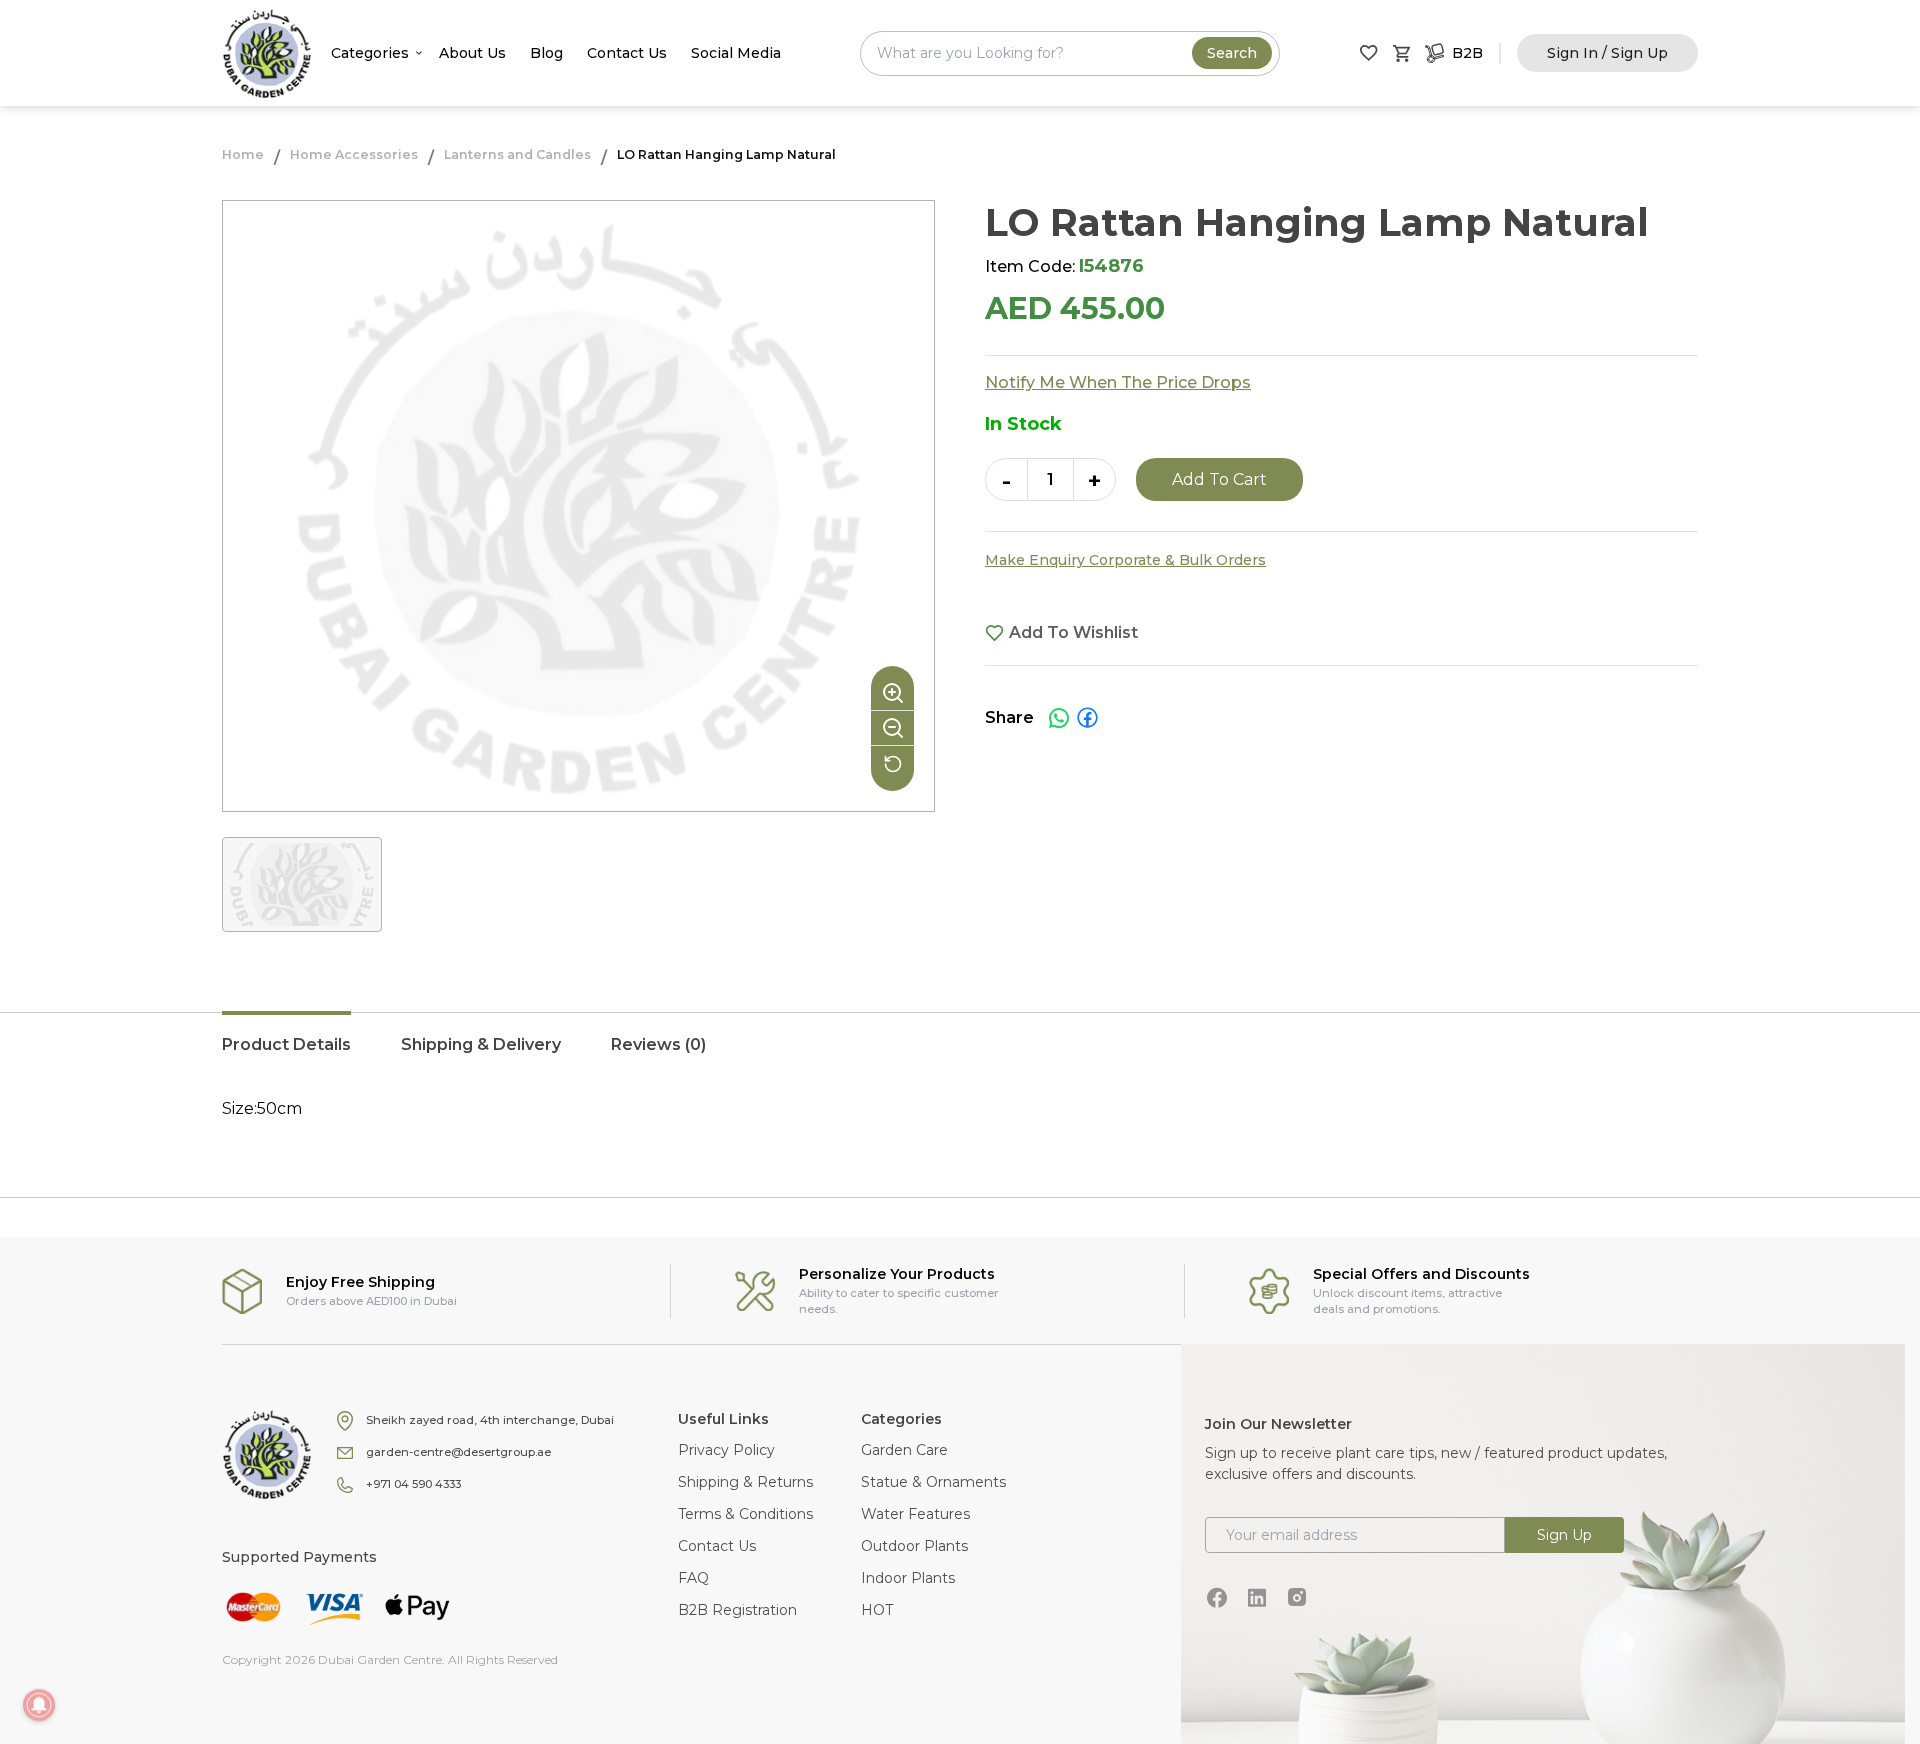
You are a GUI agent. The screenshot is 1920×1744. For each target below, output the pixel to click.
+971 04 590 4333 (413, 1484)
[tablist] (960, 1055)
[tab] (286, 1055)
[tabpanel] (960, 1109)
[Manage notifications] (39, 1705)
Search (1232, 53)
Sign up (1564, 1535)
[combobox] (1070, 53)
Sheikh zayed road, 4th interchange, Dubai (490, 1420)
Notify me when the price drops (1118, 382)
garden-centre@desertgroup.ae (458, 1452)
